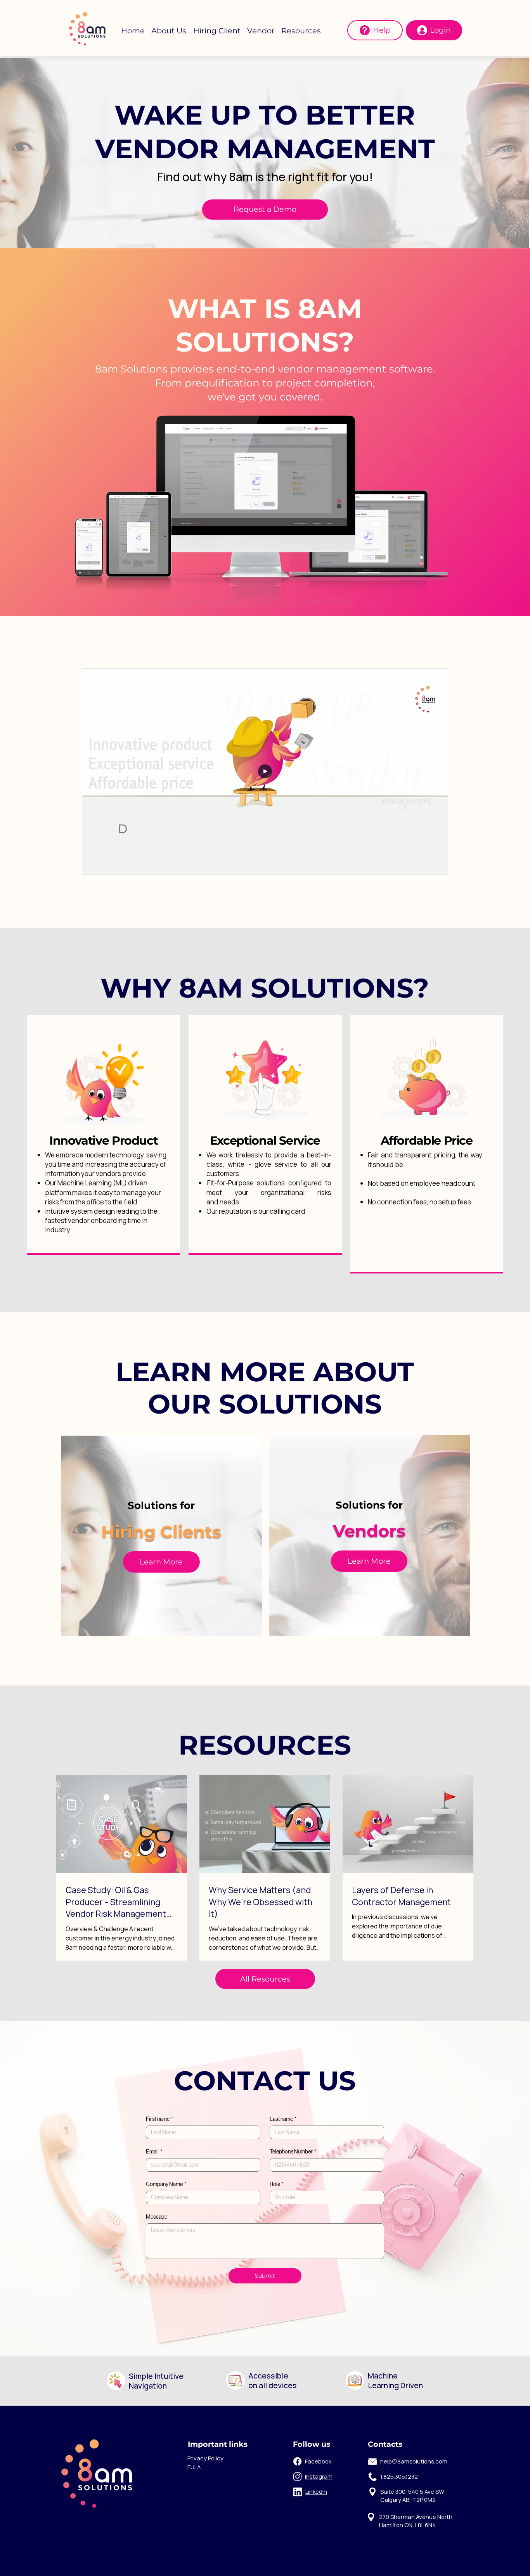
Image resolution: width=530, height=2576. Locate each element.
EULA (194, 2467)
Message (157, 2217)
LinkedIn (316, 2491)
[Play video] (265, 772)
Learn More (369, 1561)
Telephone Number (293, 2152)
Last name (283, 2119)
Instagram (319, 2476)
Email (154, 2152)
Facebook (318, 2461)
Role (277, 2184)
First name (159, 2119)
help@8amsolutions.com (414, 2461)
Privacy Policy (205, 2458)
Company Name (166, 2184)
